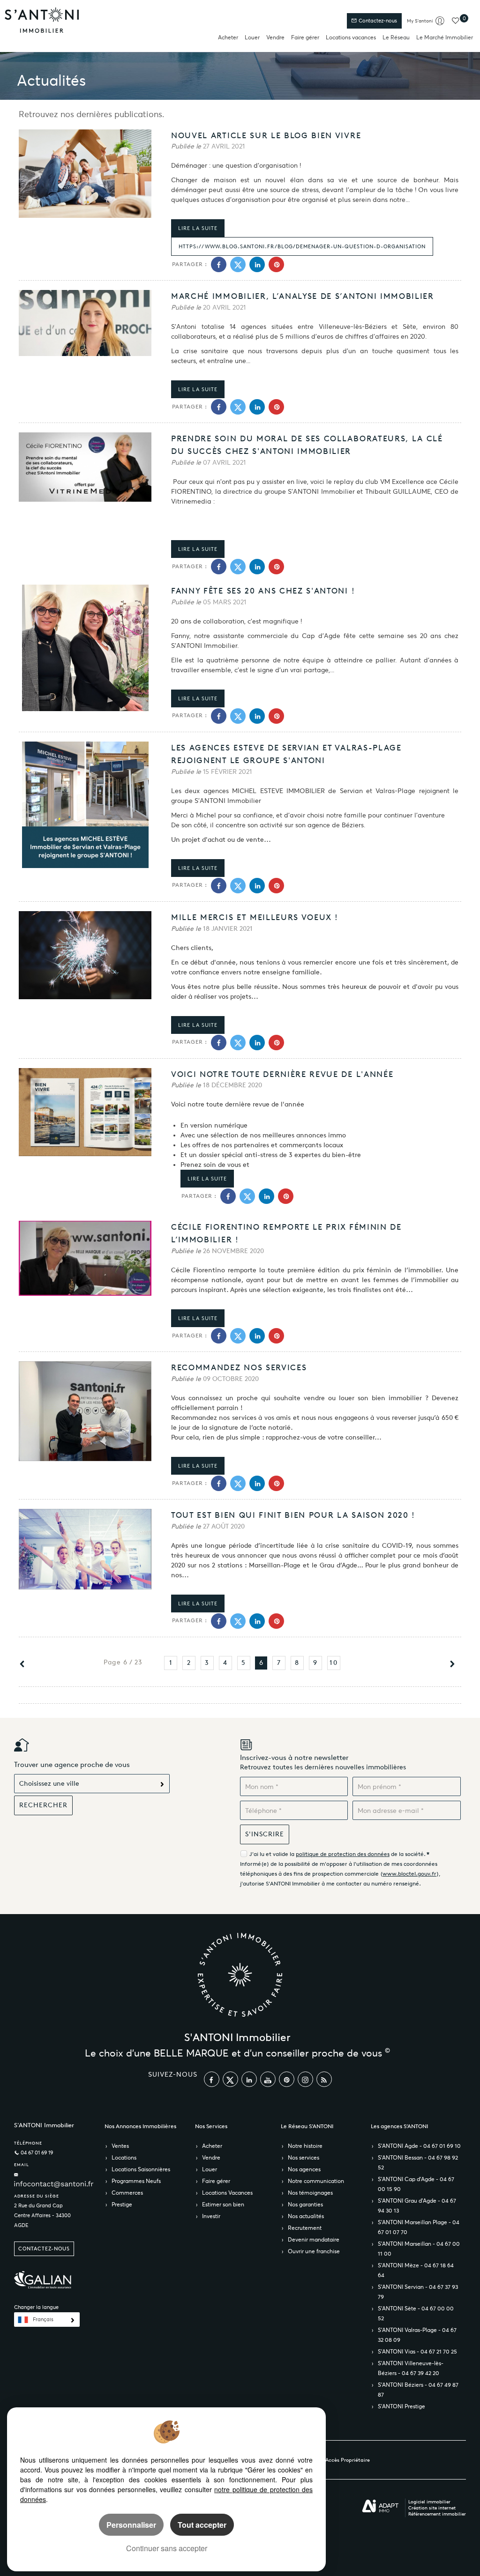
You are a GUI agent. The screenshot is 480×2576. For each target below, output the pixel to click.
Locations (124, 2157)
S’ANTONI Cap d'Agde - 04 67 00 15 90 (416, 2184)
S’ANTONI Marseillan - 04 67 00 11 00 (419, 2249)
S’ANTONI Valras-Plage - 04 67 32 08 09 (417, 2335)
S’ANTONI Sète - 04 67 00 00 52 (416, 2313)
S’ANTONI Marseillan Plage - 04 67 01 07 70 (419, 2227)
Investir (211, 2216)
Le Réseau (396, 37)
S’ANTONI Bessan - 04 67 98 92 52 (418, 2162)
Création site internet (432, 2508)
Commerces (127, 2193)
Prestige (122, 2204)
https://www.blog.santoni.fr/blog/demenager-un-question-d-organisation (302, 246)
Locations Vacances (227, 2193)
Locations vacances (351, 37)
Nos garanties (305, 2204)
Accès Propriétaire (348, 2460)
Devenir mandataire (314, 2239)
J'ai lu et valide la (273, 1854)
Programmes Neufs (136, 2181)
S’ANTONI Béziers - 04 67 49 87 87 (418, 2390)
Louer (252, 37)
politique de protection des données (343, 1854)
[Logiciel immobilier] (380, 2506)
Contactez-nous (377, 21)
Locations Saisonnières (141, 2169)
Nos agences (304, 2169)
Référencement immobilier (437, 2514)
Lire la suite (198, 228)
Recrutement (305, 2228)
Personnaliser (131, 2525)
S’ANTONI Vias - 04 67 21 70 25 (417, 2351)
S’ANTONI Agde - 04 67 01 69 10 (419, 2146)
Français (43, 2320)
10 (334, 1663)
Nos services (304, 2157)
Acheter (228, 37)
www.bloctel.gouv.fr (409, 1874)
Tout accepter (202, 2525)
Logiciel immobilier (429, 2502)
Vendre (275, 37)
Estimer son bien (223, 2204)
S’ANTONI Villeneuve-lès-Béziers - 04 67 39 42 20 (411, 2368)
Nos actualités (306, 2216)
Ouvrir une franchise (314, 2251)
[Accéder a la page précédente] (22, 1666)
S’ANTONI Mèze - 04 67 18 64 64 (416, 2270)
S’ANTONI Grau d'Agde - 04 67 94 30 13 (417, 2205)
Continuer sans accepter (167, 2548)
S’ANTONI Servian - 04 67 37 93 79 (418, 2292)
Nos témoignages (310, 2193)
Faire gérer (305, 37)
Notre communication (316, 2181)
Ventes (120, 2146)
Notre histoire (305, 2146)
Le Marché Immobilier (445, 37)
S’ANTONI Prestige (401, 2406)
